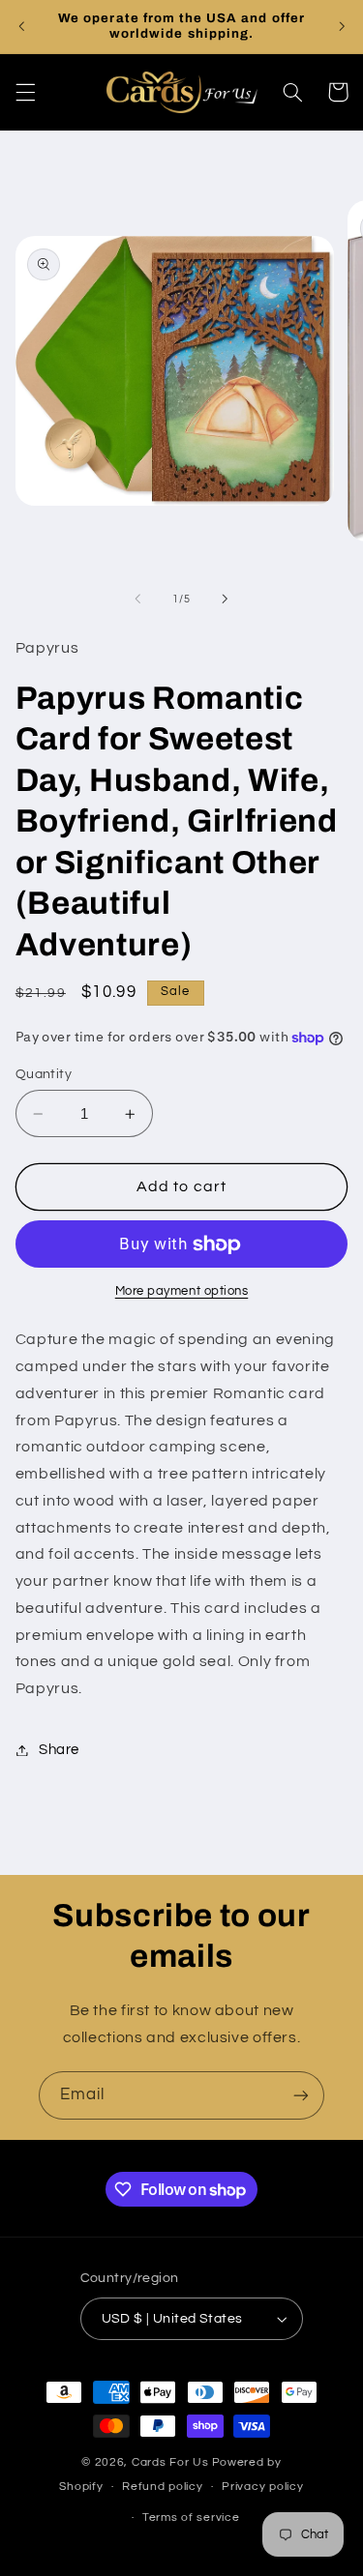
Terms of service (191, 2517)
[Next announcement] (342, 26)
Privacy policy (262, 2487)
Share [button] (59, 1750)
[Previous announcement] (21, 26)
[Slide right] (226, 600)
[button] (25, 92)
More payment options (182, 1291)
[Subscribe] (301, 2095)
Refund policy (163, 2487)
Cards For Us (170, 2462)
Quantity (44, 1074)
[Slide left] (137, 600)
